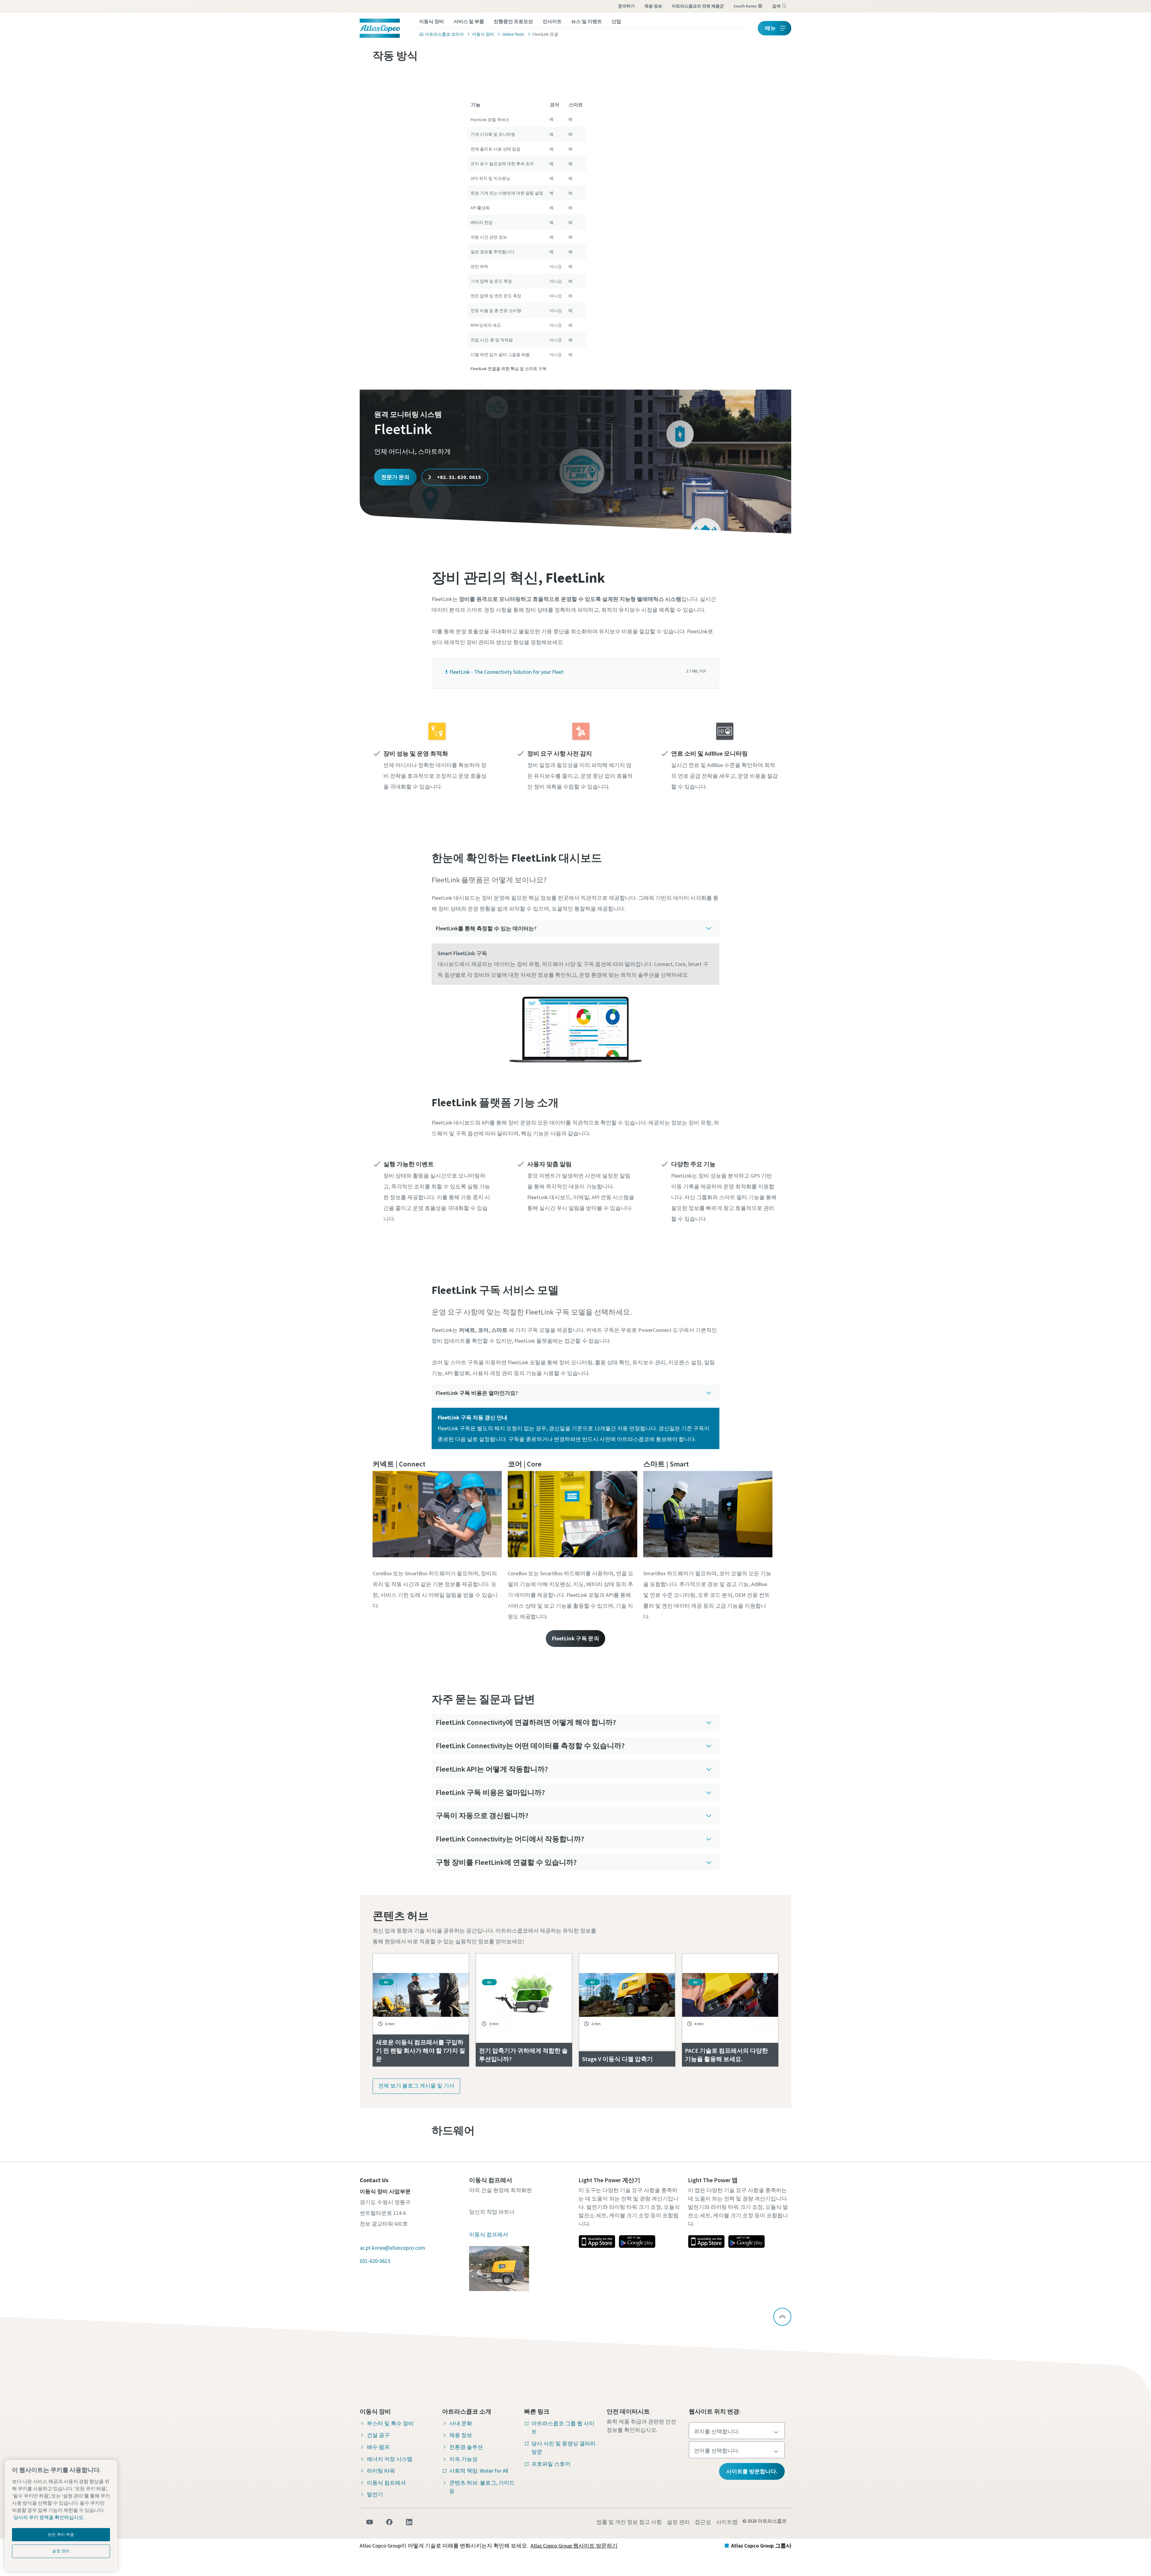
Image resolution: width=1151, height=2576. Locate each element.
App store (597, 2242)
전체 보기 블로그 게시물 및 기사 (416, 2086)
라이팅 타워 (381, 2471)
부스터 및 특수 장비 (390, 2423)
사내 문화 (461, 2423)
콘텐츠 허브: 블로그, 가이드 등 (482, 2487)
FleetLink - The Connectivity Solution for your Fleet (506, 672)
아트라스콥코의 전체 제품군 (698, 6)
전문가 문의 (395, 477)
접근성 (703, 2522)
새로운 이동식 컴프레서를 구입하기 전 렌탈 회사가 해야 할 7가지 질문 (421, 2050)
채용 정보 (653, 6)
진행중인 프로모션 (513, 21)
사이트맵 (727, 2522)
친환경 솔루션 (466, 2447)
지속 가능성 (463, 2459)
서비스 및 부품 (469, 21)
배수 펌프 (378, 2447)
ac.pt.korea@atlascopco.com (392, 2248)
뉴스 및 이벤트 (587, 21)
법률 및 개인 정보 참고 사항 (629, 2522)
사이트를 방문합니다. (752, 2471)
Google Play (637, 2242)
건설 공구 (378, 2435)
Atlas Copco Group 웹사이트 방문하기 (574, 2546)
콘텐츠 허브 (401, 1916)
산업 (616, 21)
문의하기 (626, 6)
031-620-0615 (375, 2261)
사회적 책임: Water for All (479, 2471)
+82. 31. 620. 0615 (458, 477)
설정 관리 (678, 2522)
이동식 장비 (431, 21)
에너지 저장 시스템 (390, 2459)
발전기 (375, 2494)
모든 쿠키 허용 (61, 2534)
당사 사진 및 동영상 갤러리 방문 (564, 2448)
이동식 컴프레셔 (386, 2483)
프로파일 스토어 (551, 2464)
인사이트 (552, 21)
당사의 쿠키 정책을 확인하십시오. (49, 2517)
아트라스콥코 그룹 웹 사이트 (563, 2427)
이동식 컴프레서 (489, 2234)
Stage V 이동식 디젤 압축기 (617, 2059)
